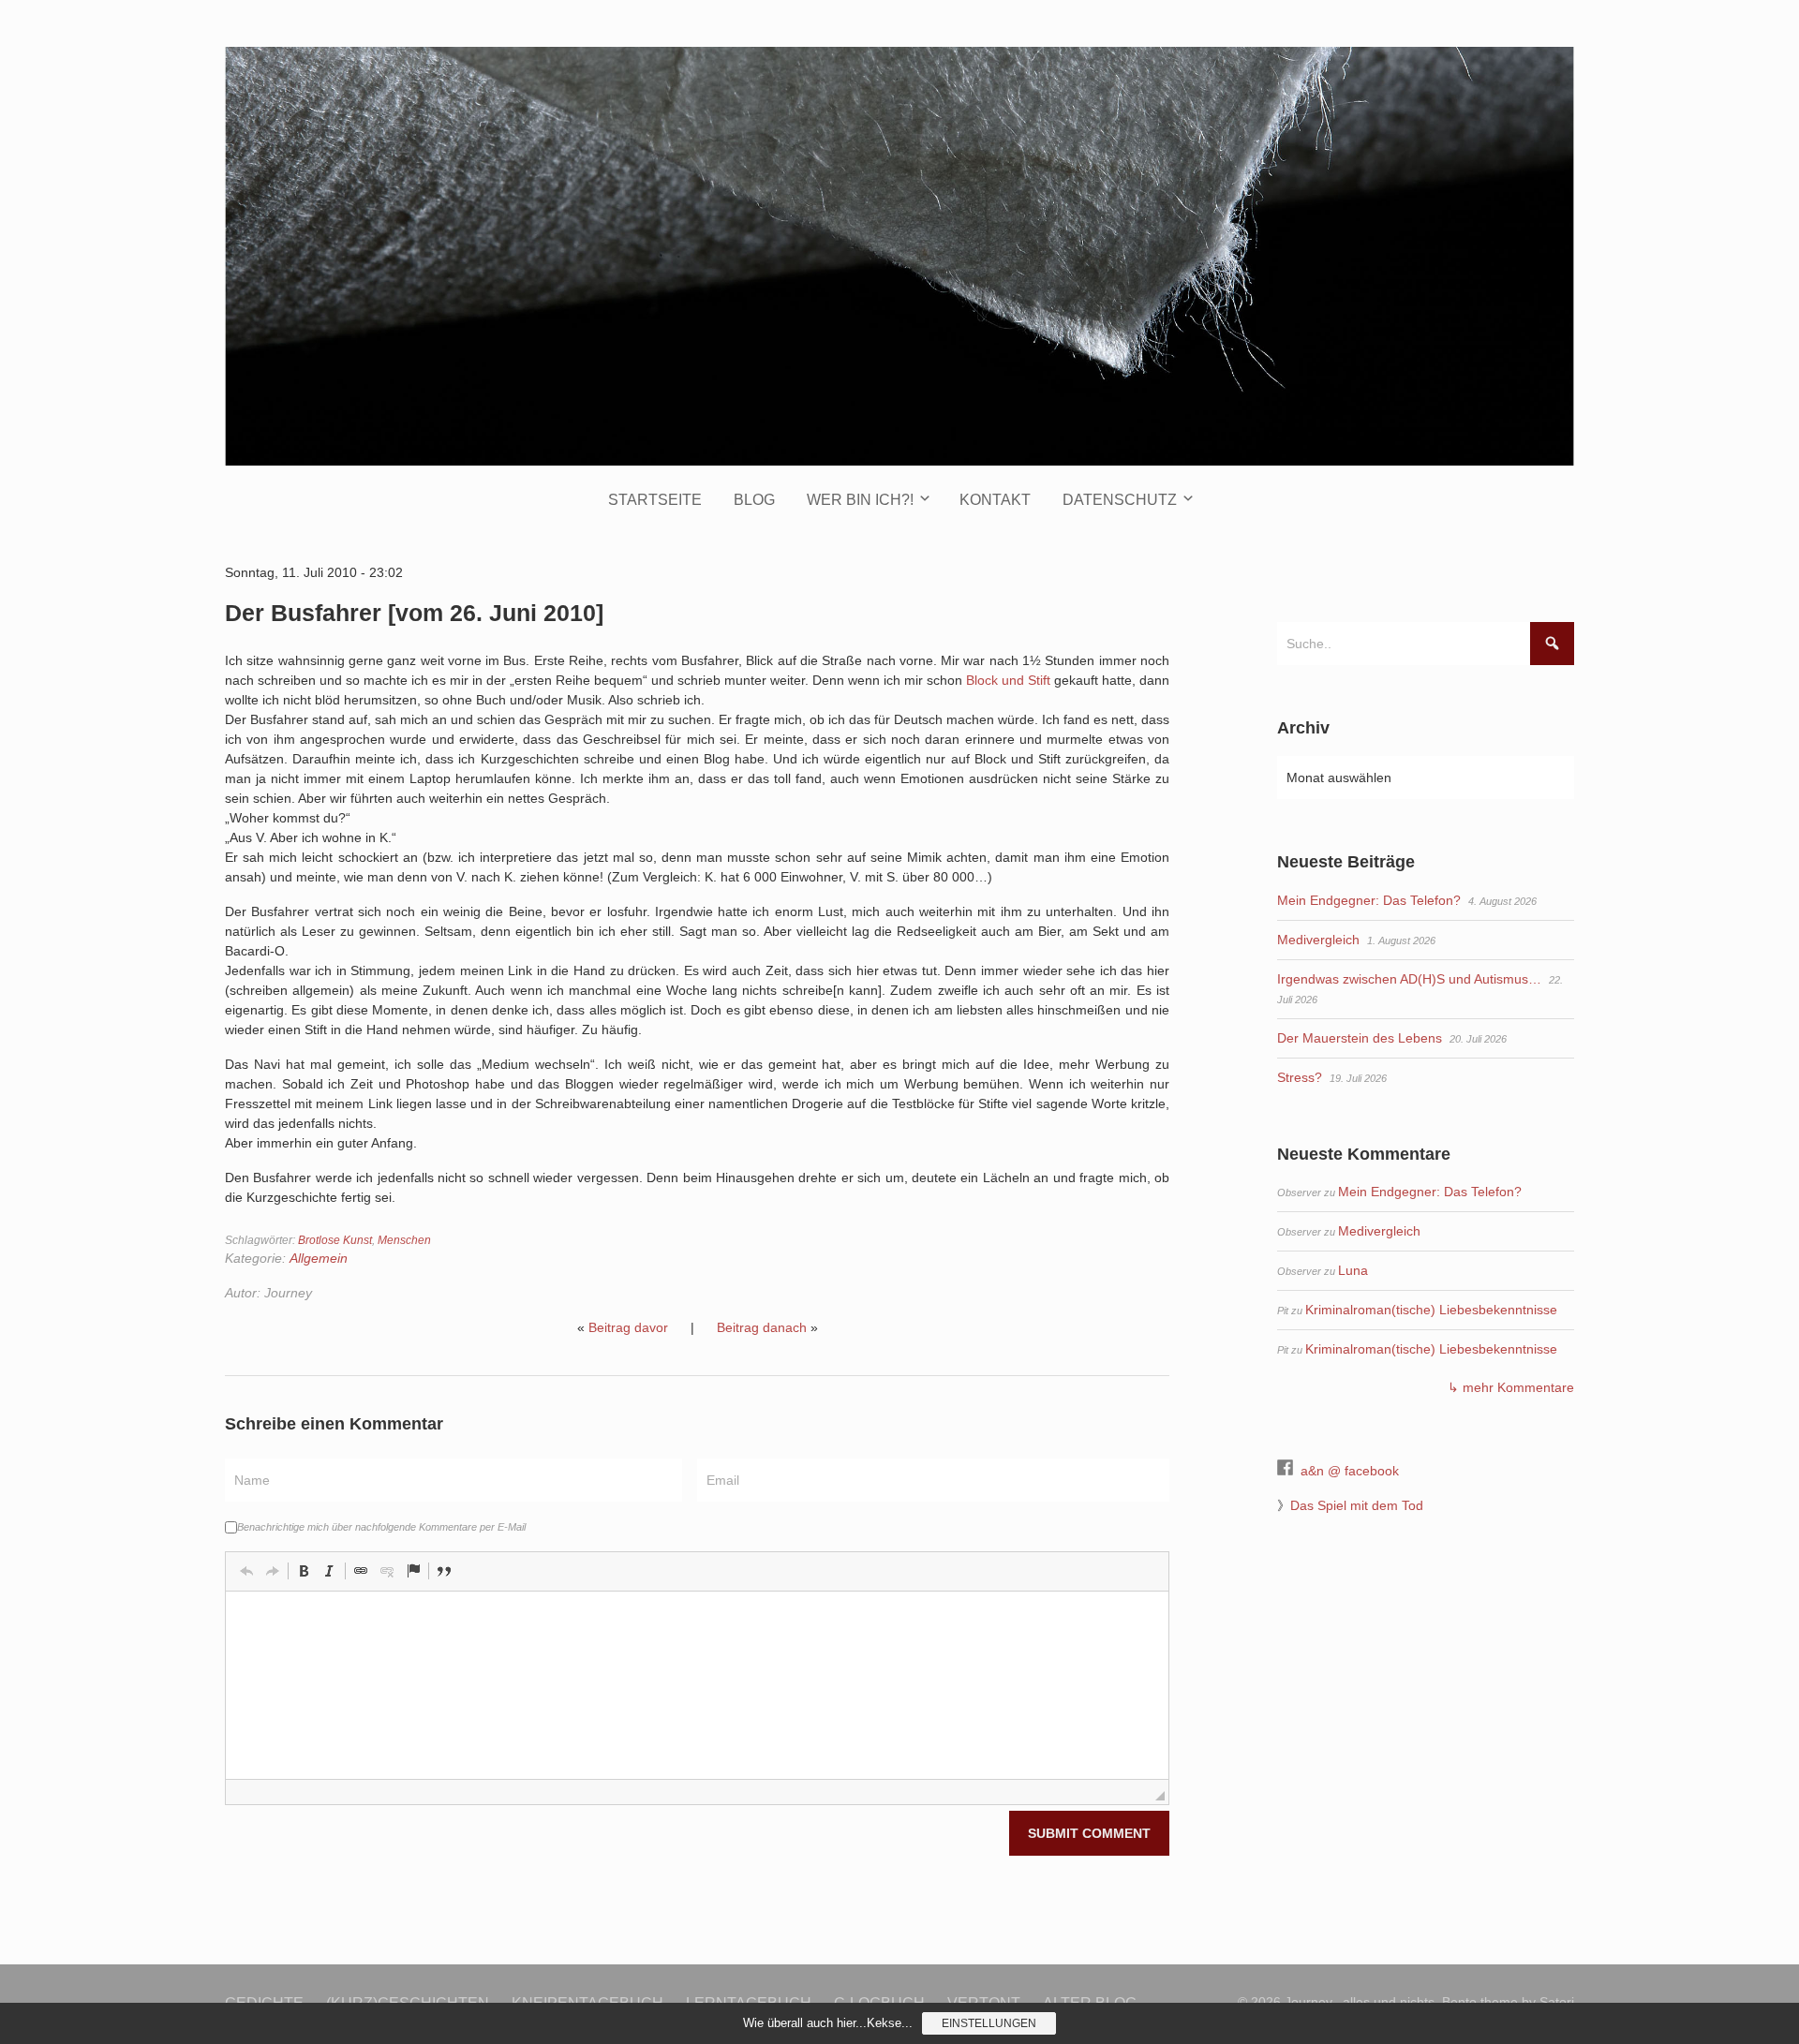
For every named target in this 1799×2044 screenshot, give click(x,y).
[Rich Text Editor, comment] (697, 1685)
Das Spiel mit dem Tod (1357, 1505)
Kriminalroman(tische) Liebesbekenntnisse (1431, 1310)
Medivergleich (1318, 940)
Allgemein (319, 1258)
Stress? (1300, 1077)
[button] (246, 1571)
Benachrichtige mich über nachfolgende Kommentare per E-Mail (381, 1527)
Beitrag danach (762, 1327)
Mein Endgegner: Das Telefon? (1369, 900)
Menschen (404, 1240)
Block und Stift (1008, 680)
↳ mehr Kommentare (1511, 1387)
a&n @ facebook (1350, 1471)
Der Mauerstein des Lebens (1360, 1038)
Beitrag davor (628, 1327)
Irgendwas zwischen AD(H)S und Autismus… (1409, 979)
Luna (1353, 1270)
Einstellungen (989, 2023)
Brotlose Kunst (335, 1240)
